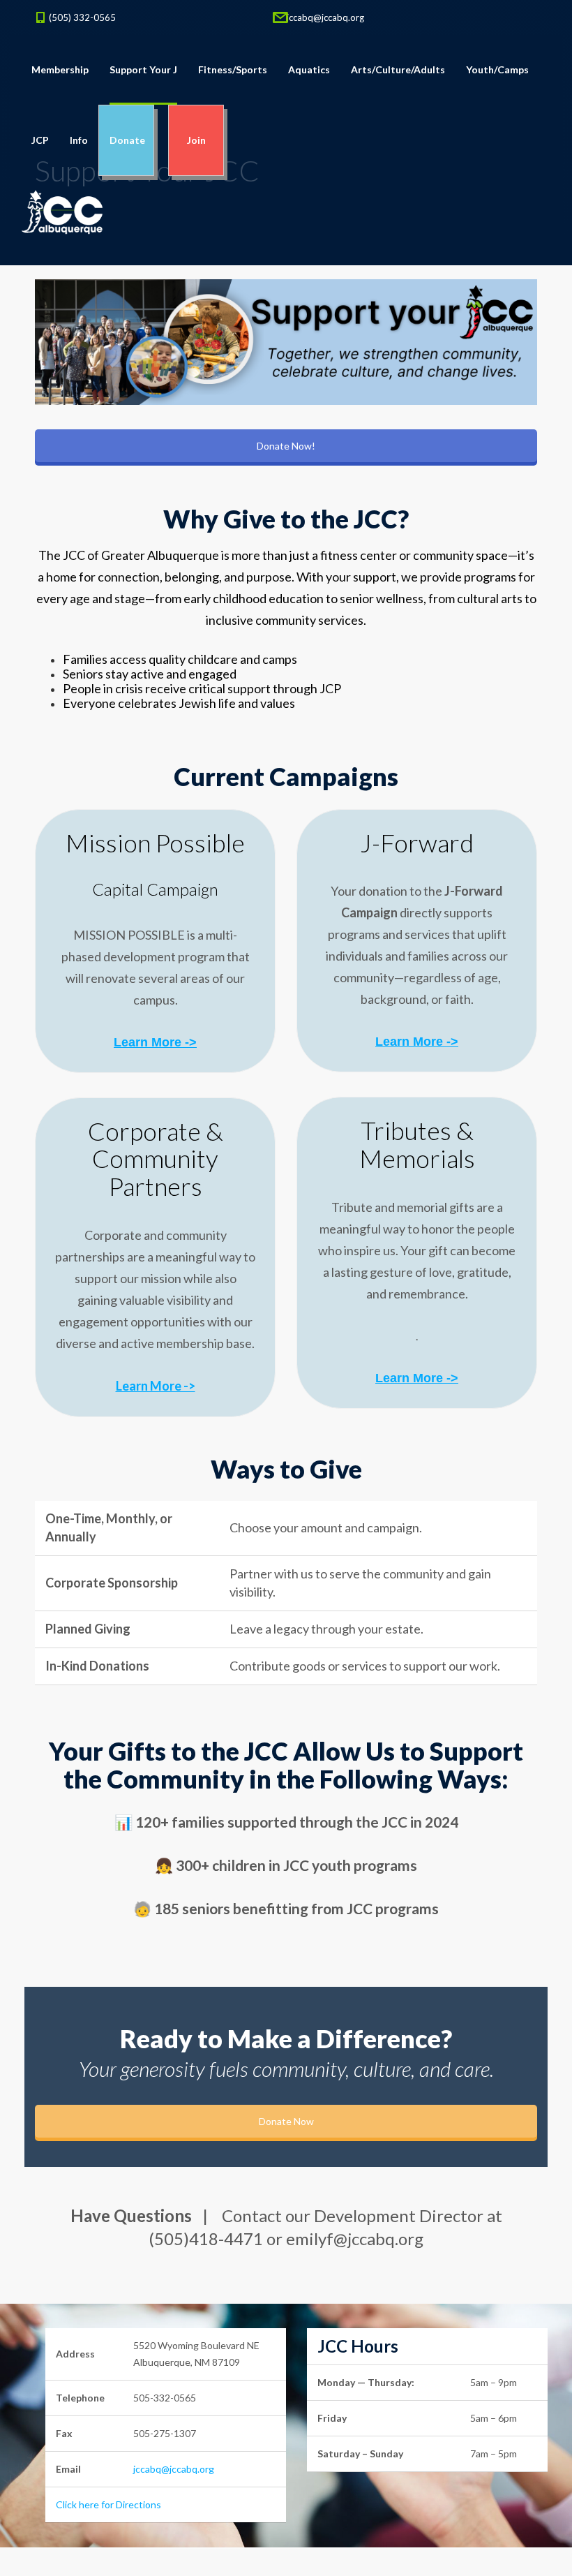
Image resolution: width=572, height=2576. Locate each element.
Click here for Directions (108, 2504)
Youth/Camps (497, 69)
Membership (60, 69)
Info (79, 140)
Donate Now (286, 2121)
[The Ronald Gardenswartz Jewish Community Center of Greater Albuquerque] (62, 211)
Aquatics (309, 69)
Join (196, 140)
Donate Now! (286, 446)
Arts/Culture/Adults (398, 69)
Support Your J (143, 69)
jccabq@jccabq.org (325, 17)
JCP (40, 140)
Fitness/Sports (233, 69)
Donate (126, 140)
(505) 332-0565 (82, 17)
